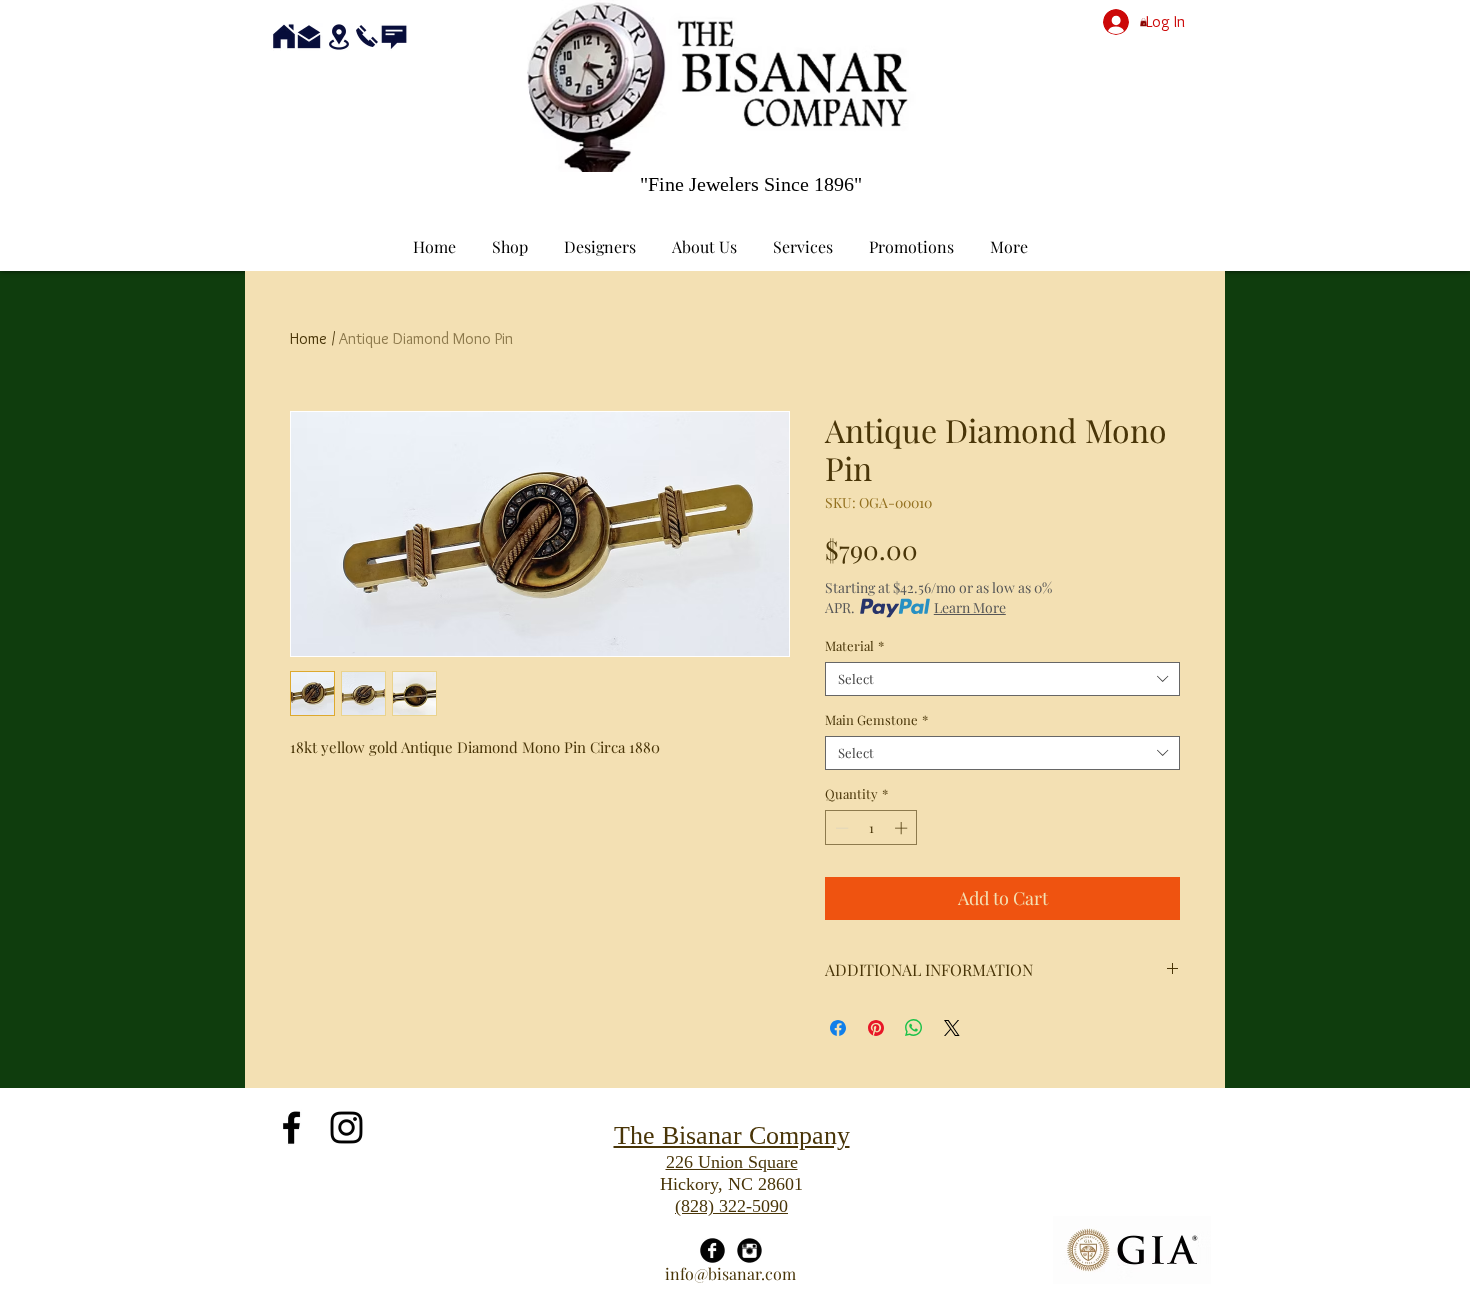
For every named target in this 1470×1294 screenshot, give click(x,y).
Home (308, 338)
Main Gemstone (876, 720)
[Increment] (903, 828)
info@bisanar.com (730, 1273)
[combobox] (1002, 679)
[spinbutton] (871, 828)
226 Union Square (732, 1162)
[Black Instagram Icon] (346, 1127)
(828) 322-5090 (731, 1206)
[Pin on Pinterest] (876, 1028)
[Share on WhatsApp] (914, 1028)
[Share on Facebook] (838, 1028)
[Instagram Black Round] (749, 1250)
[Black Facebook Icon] (291, 1127)
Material (854, 646)
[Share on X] (952, 1028)
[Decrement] (840, 828)
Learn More (970, 607)
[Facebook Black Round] (712, 1250)
